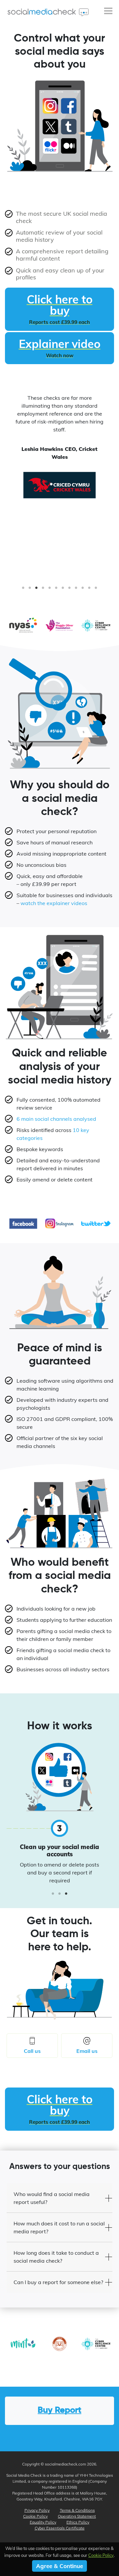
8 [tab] (69, 590)
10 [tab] (83, 590)
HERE (91, 1857)
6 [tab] (56, 590)
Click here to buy (60, 309)
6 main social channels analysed (56, 1119)
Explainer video (60, 348)
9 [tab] (76, 590)
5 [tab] (50, 590)
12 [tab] (96, 590)
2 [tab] (30, 590)
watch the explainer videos (54, 903)
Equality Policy (43, 2522)
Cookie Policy (35, 2516)
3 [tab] (36, 590)
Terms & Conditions (77, 2510)
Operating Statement (77, 2516)
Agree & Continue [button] (59, 2566)
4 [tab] (43, 590)
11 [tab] (89, 590)
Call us (32, 2051)
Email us (87, 2051)
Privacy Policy (37, 2510)
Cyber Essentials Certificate (60, 2528)
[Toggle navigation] (108, 12)
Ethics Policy (78, 2522)
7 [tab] (63, 590)
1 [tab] (23, 590)
